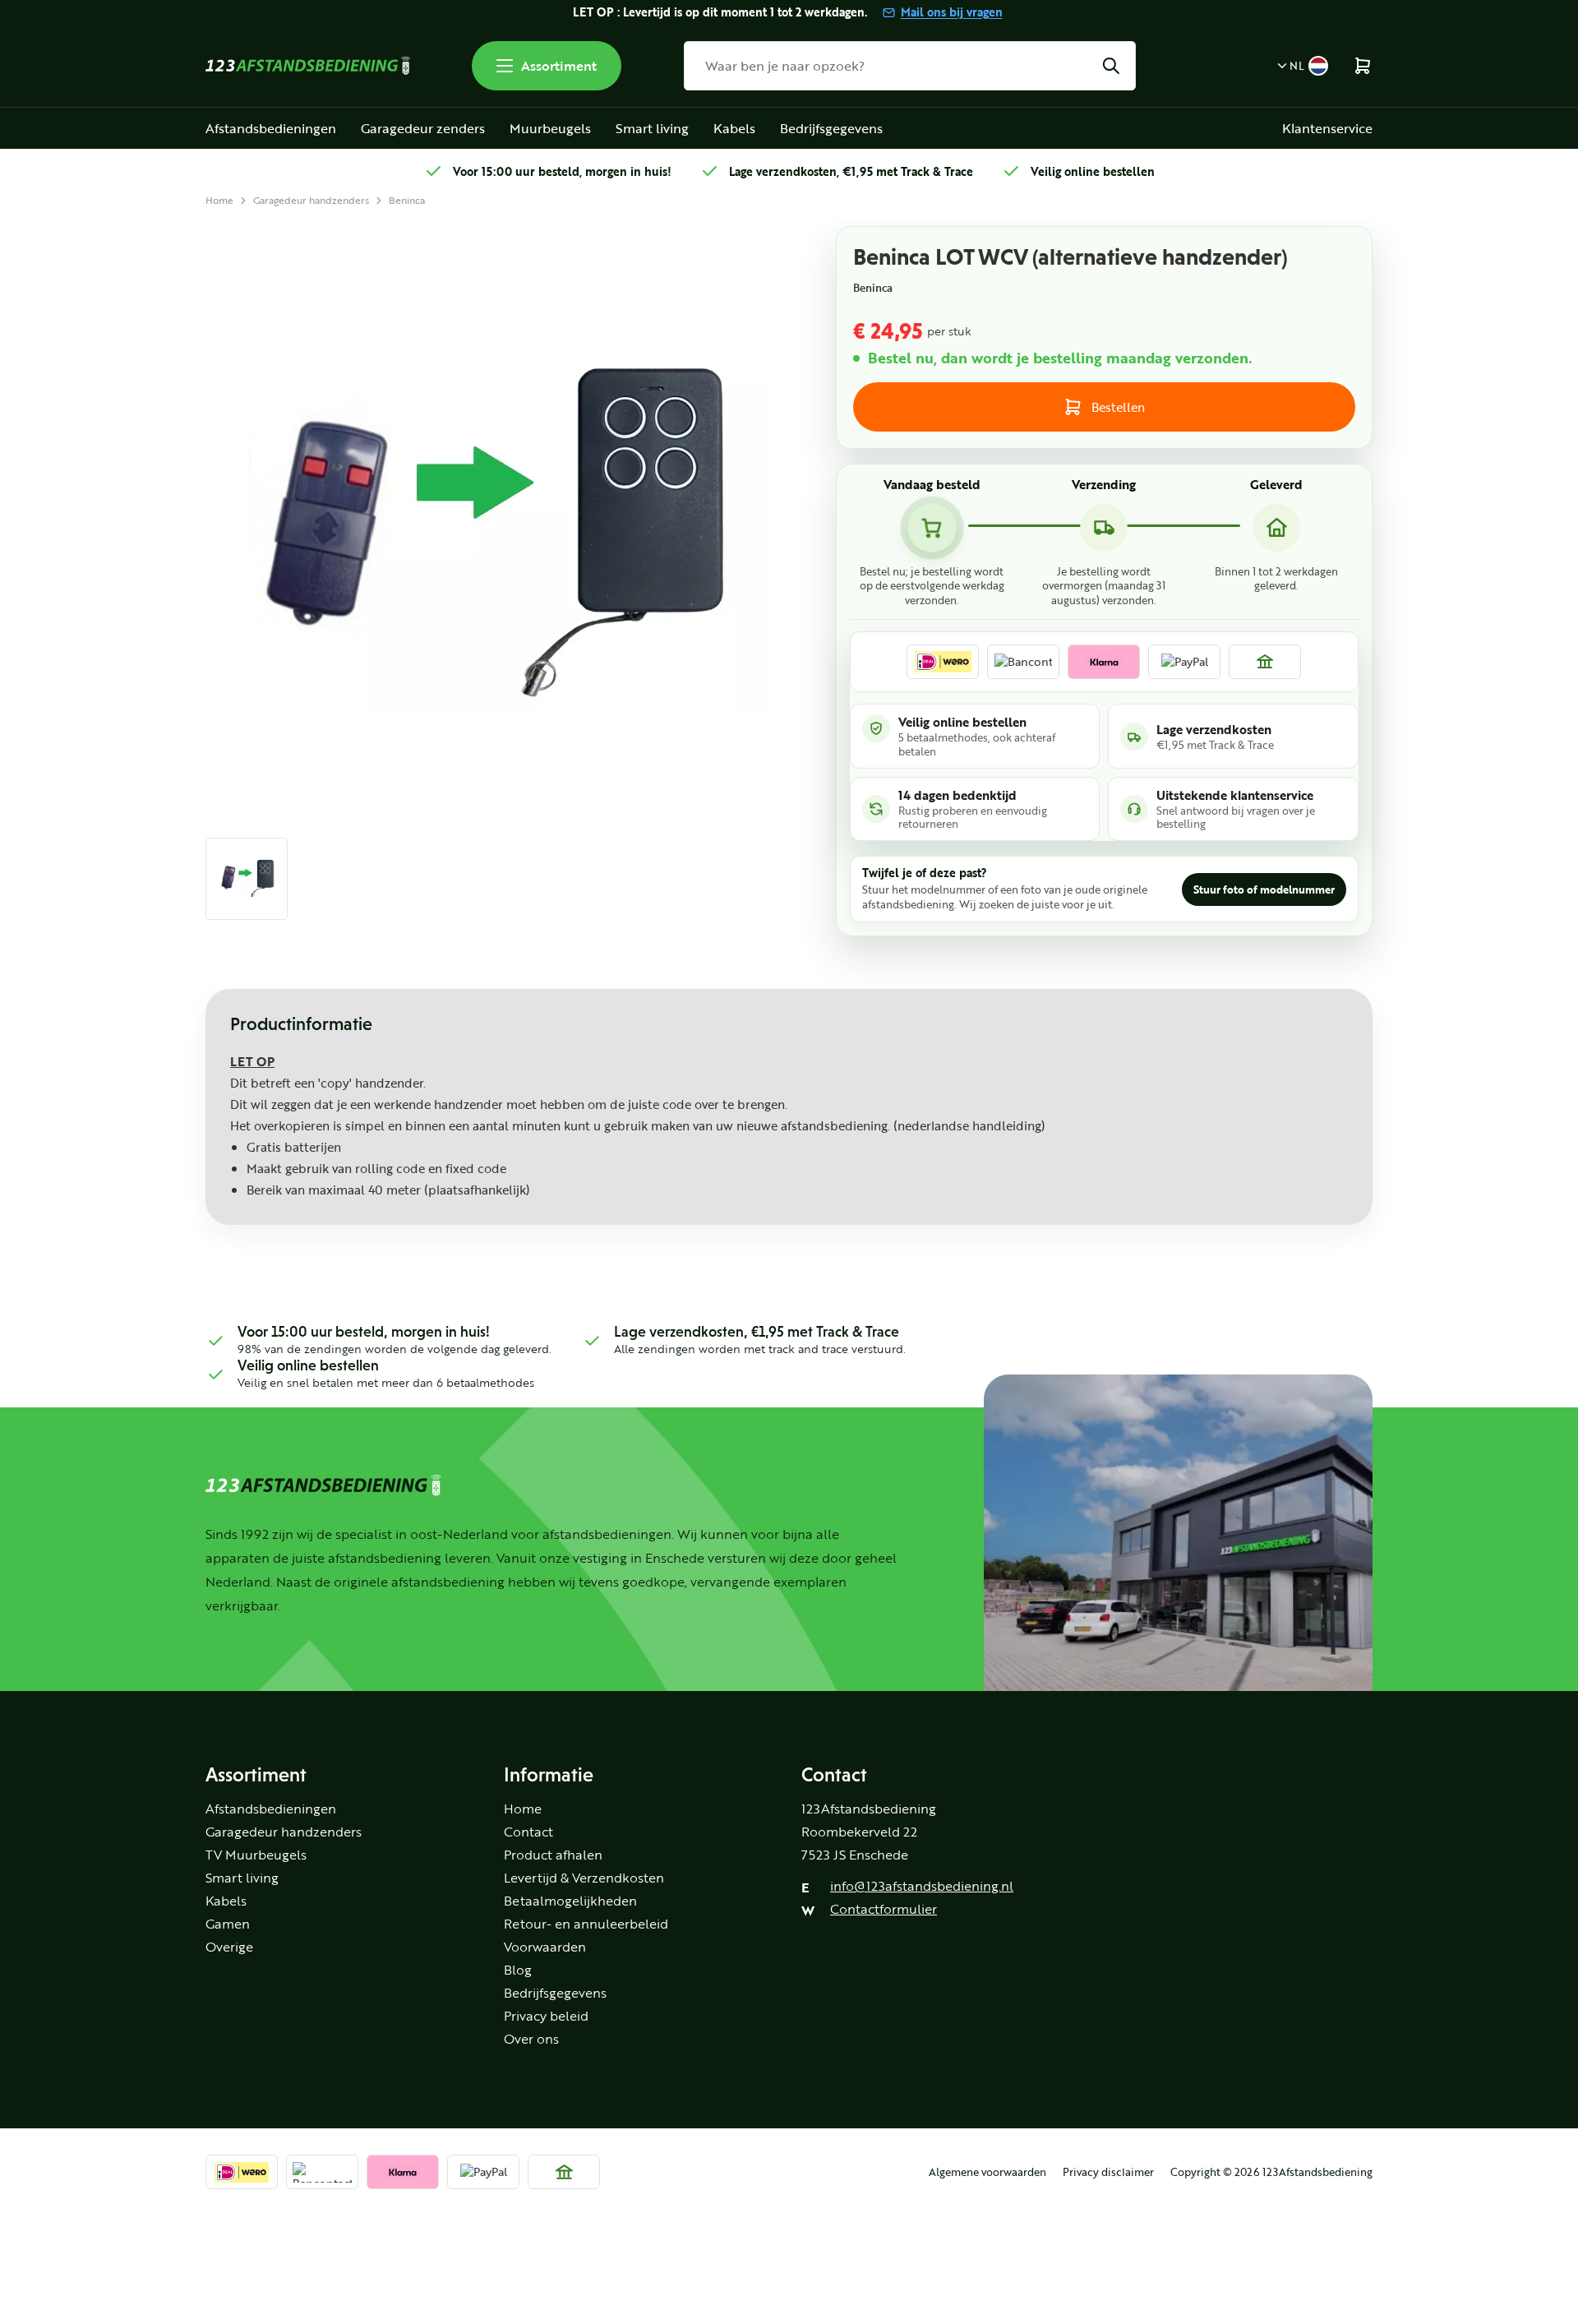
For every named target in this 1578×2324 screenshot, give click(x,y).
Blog (518, 1970)
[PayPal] (1184, 662)
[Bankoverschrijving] (1265, 662)
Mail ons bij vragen (952, 12)
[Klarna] (1104, 662)
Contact (528, 1832)
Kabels (734, 128)
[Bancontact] (1023, 662)
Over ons (531, 2039)
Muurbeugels (550, 128)
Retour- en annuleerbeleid (586, 1924)
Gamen (228, 1924)
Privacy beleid (546, 2016)
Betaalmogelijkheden (570, 1901)
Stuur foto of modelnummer (1264, 889)
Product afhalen (553, 1855)
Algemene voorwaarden (987, 2172)
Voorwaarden (545, 1947)
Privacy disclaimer (1108, 2172)
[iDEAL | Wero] (943, 662)
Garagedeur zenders (423, 128)
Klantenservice (1327, 128)
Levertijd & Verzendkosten (584, 1878)
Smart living (652, 128)
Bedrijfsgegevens (831, 128)
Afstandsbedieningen (271, 128)
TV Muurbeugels (256, 1855)
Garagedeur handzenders (311, 200)
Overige (229, 1947)
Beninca (407, 200)
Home (219, 200)
